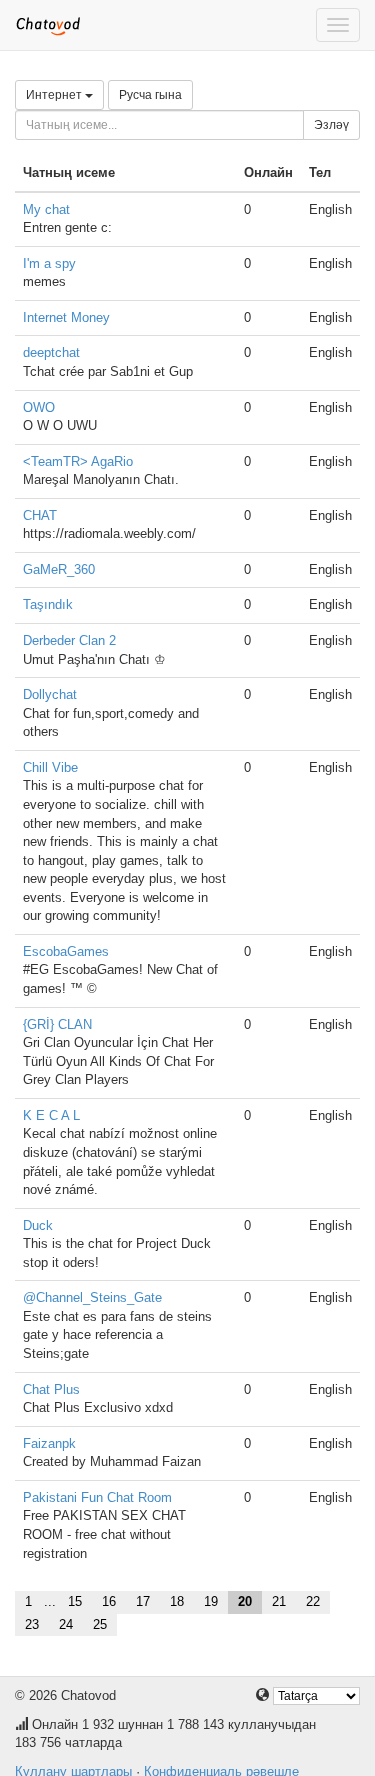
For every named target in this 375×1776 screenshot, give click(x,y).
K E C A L (51, 1115)
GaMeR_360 (59, 569)
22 (313, 1601)
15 (75, 1601)
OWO (39, 407)
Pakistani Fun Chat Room (97, 1497)
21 (279, 1601)
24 (66, 1624)
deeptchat (51, 352)
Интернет (55, 95)
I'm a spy (49, 263)
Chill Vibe (50, 767)
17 (143, 1601)
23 (32, 1624)
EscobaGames (66, 951)
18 (177, 1601)
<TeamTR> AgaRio (78, 461)
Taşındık (48, 604)
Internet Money (66, 317)
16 (109, 1601)
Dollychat (50, 694)
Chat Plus (51, 1389)
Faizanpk (49, 1443)
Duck (38, 1225)
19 (211, 1601)
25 (100, 1624)
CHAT (40, 515)
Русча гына (150, 95)
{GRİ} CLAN (57, 1024)
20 (245, 1601)
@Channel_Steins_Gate (92, 1297)
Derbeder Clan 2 (69, 640)
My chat (46, 209)
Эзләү (331, 125)
